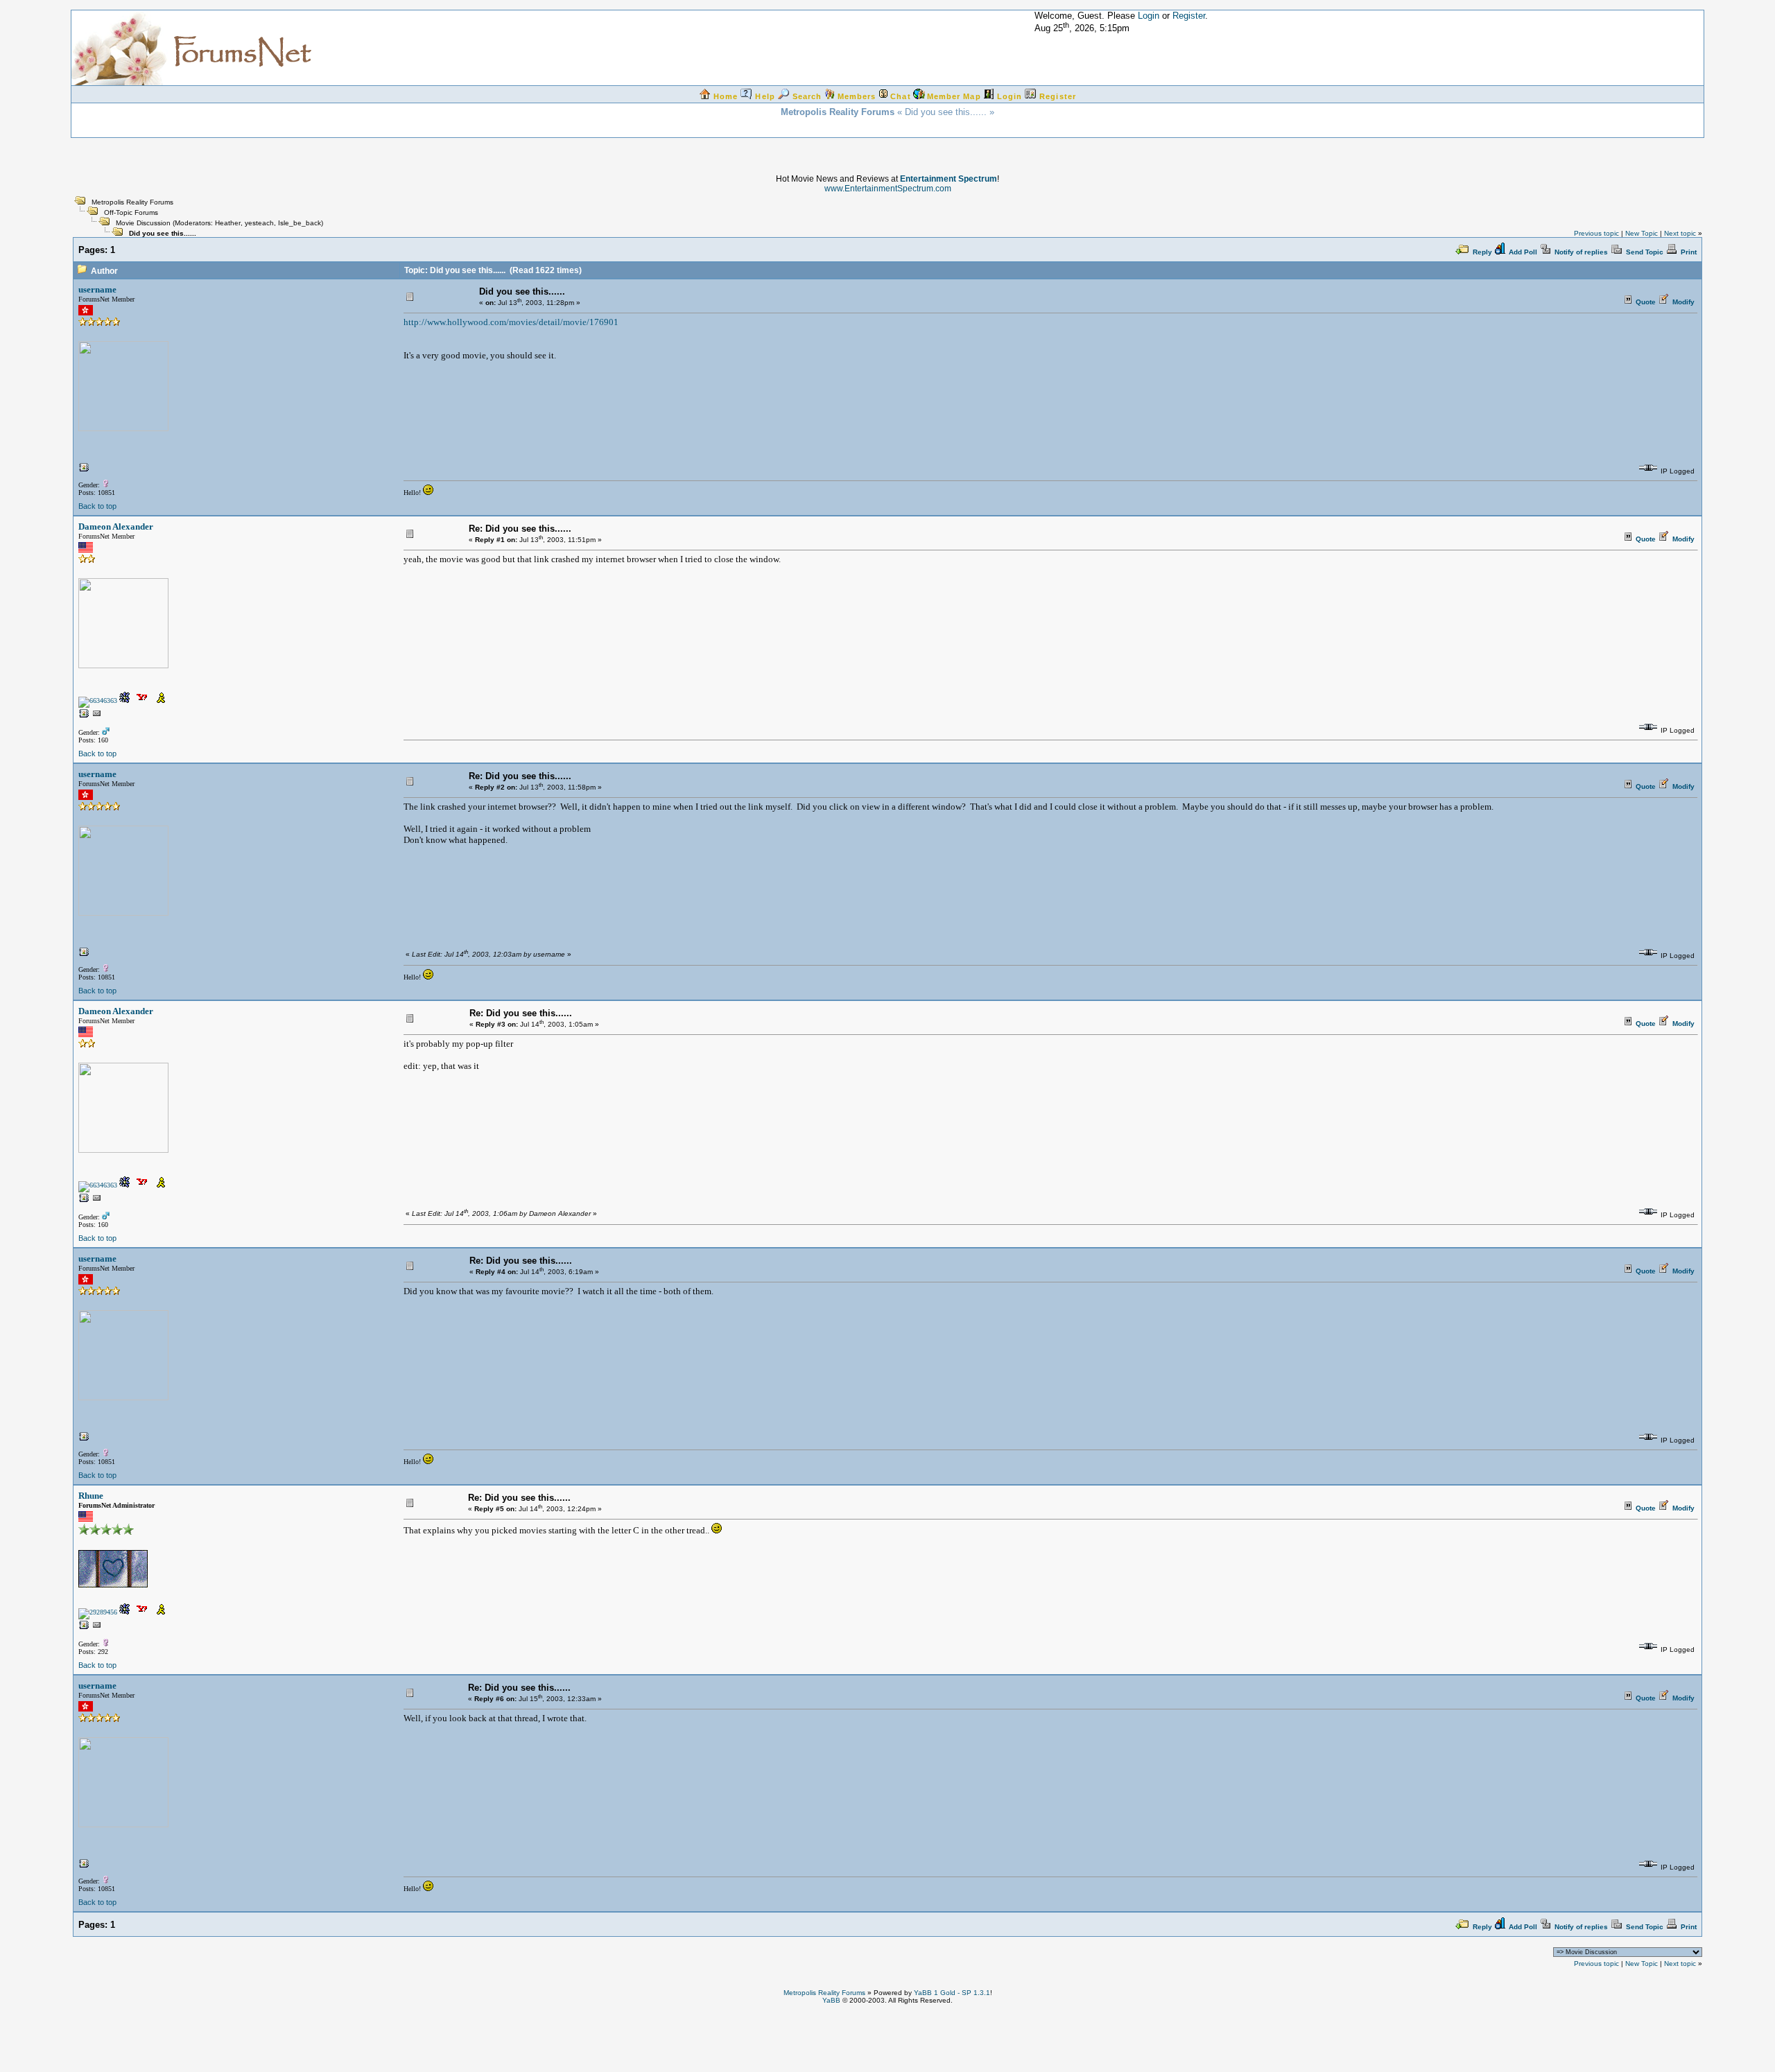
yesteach (259, 223)
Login (1149, 16)
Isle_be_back (300, 223)
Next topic (1680, 233)
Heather (228, 223)
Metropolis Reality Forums (132, 202)
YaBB (831, 2000)
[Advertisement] (887, 2035)
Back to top (97, 506)
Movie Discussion (143, 223)
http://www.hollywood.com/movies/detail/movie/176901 (511, 322)
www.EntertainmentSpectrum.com (888, 189)
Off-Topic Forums (131, 212)
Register (1189, 16)
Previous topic (1596, 233)
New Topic (1642, 233)
